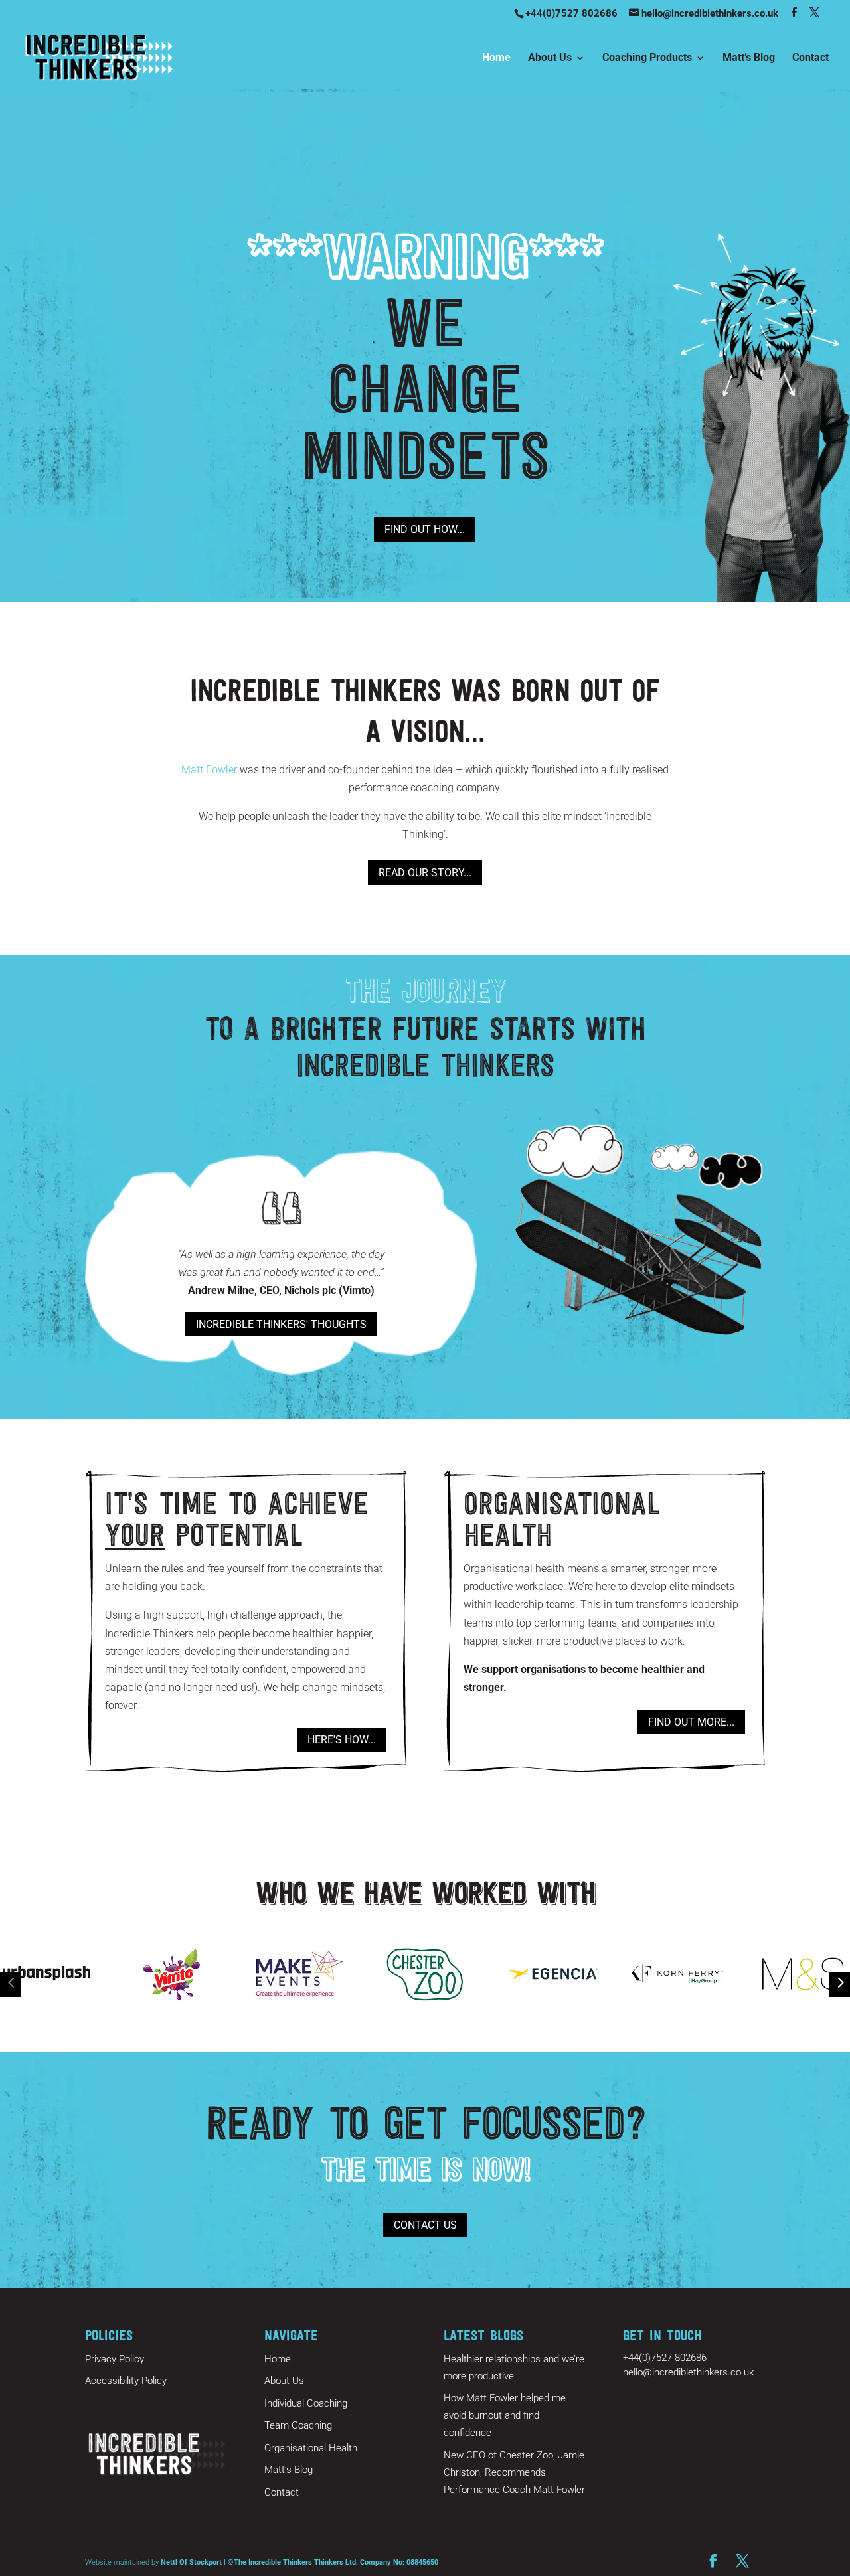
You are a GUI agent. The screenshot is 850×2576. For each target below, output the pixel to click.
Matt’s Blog (749, 58)
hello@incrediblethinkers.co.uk (688, 2372)
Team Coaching (298, 2425)
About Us (550, 58)
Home (496, 58)
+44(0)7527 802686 (571, 13)
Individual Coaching (306, 2403)
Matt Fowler (209, 770)
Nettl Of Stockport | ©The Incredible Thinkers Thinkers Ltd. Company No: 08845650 (299, 2562)
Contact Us (425, 2225)
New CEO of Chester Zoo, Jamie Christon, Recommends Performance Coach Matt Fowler (514, 2472)
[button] (11, 1982)
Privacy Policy (115, 2359)
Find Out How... (425, 529)
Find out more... (691, 1722)
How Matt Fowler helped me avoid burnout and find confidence (505, 2415)
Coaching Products (647, 58)
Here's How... (342, 1740)
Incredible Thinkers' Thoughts (281, 1324)
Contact (810, 58)
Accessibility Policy (126, 2381)
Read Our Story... (425, 873)
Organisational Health (311, 2448)
